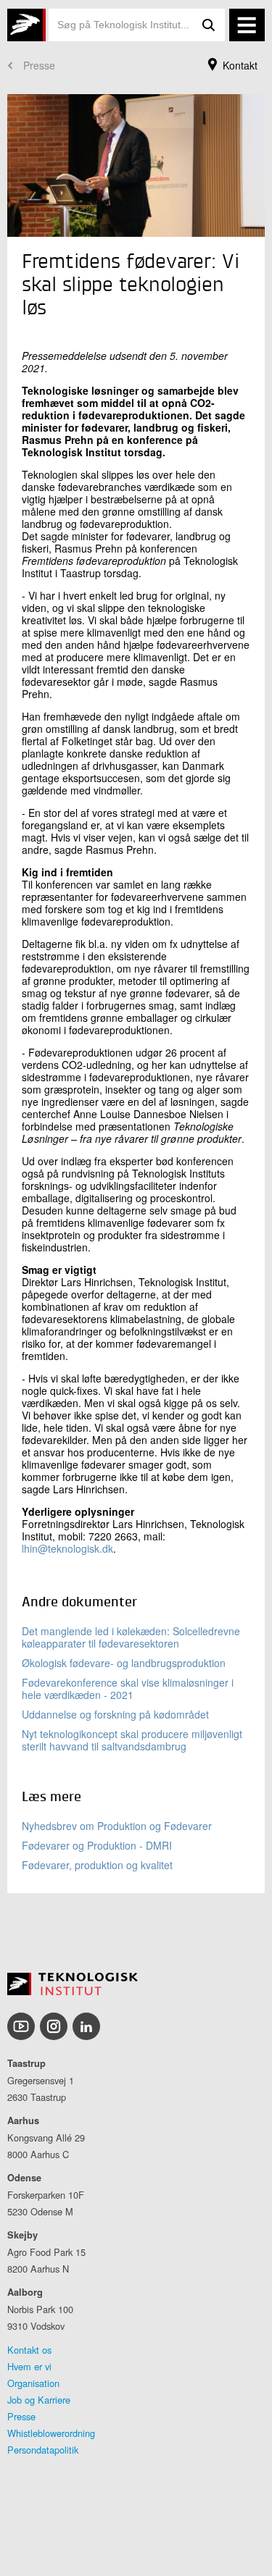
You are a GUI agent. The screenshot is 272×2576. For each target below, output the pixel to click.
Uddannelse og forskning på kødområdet (115, 1714)
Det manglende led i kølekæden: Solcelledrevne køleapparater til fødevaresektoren (131, 1637)
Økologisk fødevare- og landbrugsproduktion (124, 1663)
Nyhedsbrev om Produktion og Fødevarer (117, 1826)
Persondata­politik (43, 2450)
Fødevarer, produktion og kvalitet (97, 1865)
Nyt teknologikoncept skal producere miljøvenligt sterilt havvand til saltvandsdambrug (132, 1740)
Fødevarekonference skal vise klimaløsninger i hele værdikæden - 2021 (128, 1688)
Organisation (33, 2383)
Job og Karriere (39, 2400)
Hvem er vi (29, 2366)
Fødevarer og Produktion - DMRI (97, 1845)
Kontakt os (29, 2350)
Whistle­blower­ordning (51, 2433)
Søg (209, 25)
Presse (39, 65)
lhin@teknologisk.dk (67, 1548)
